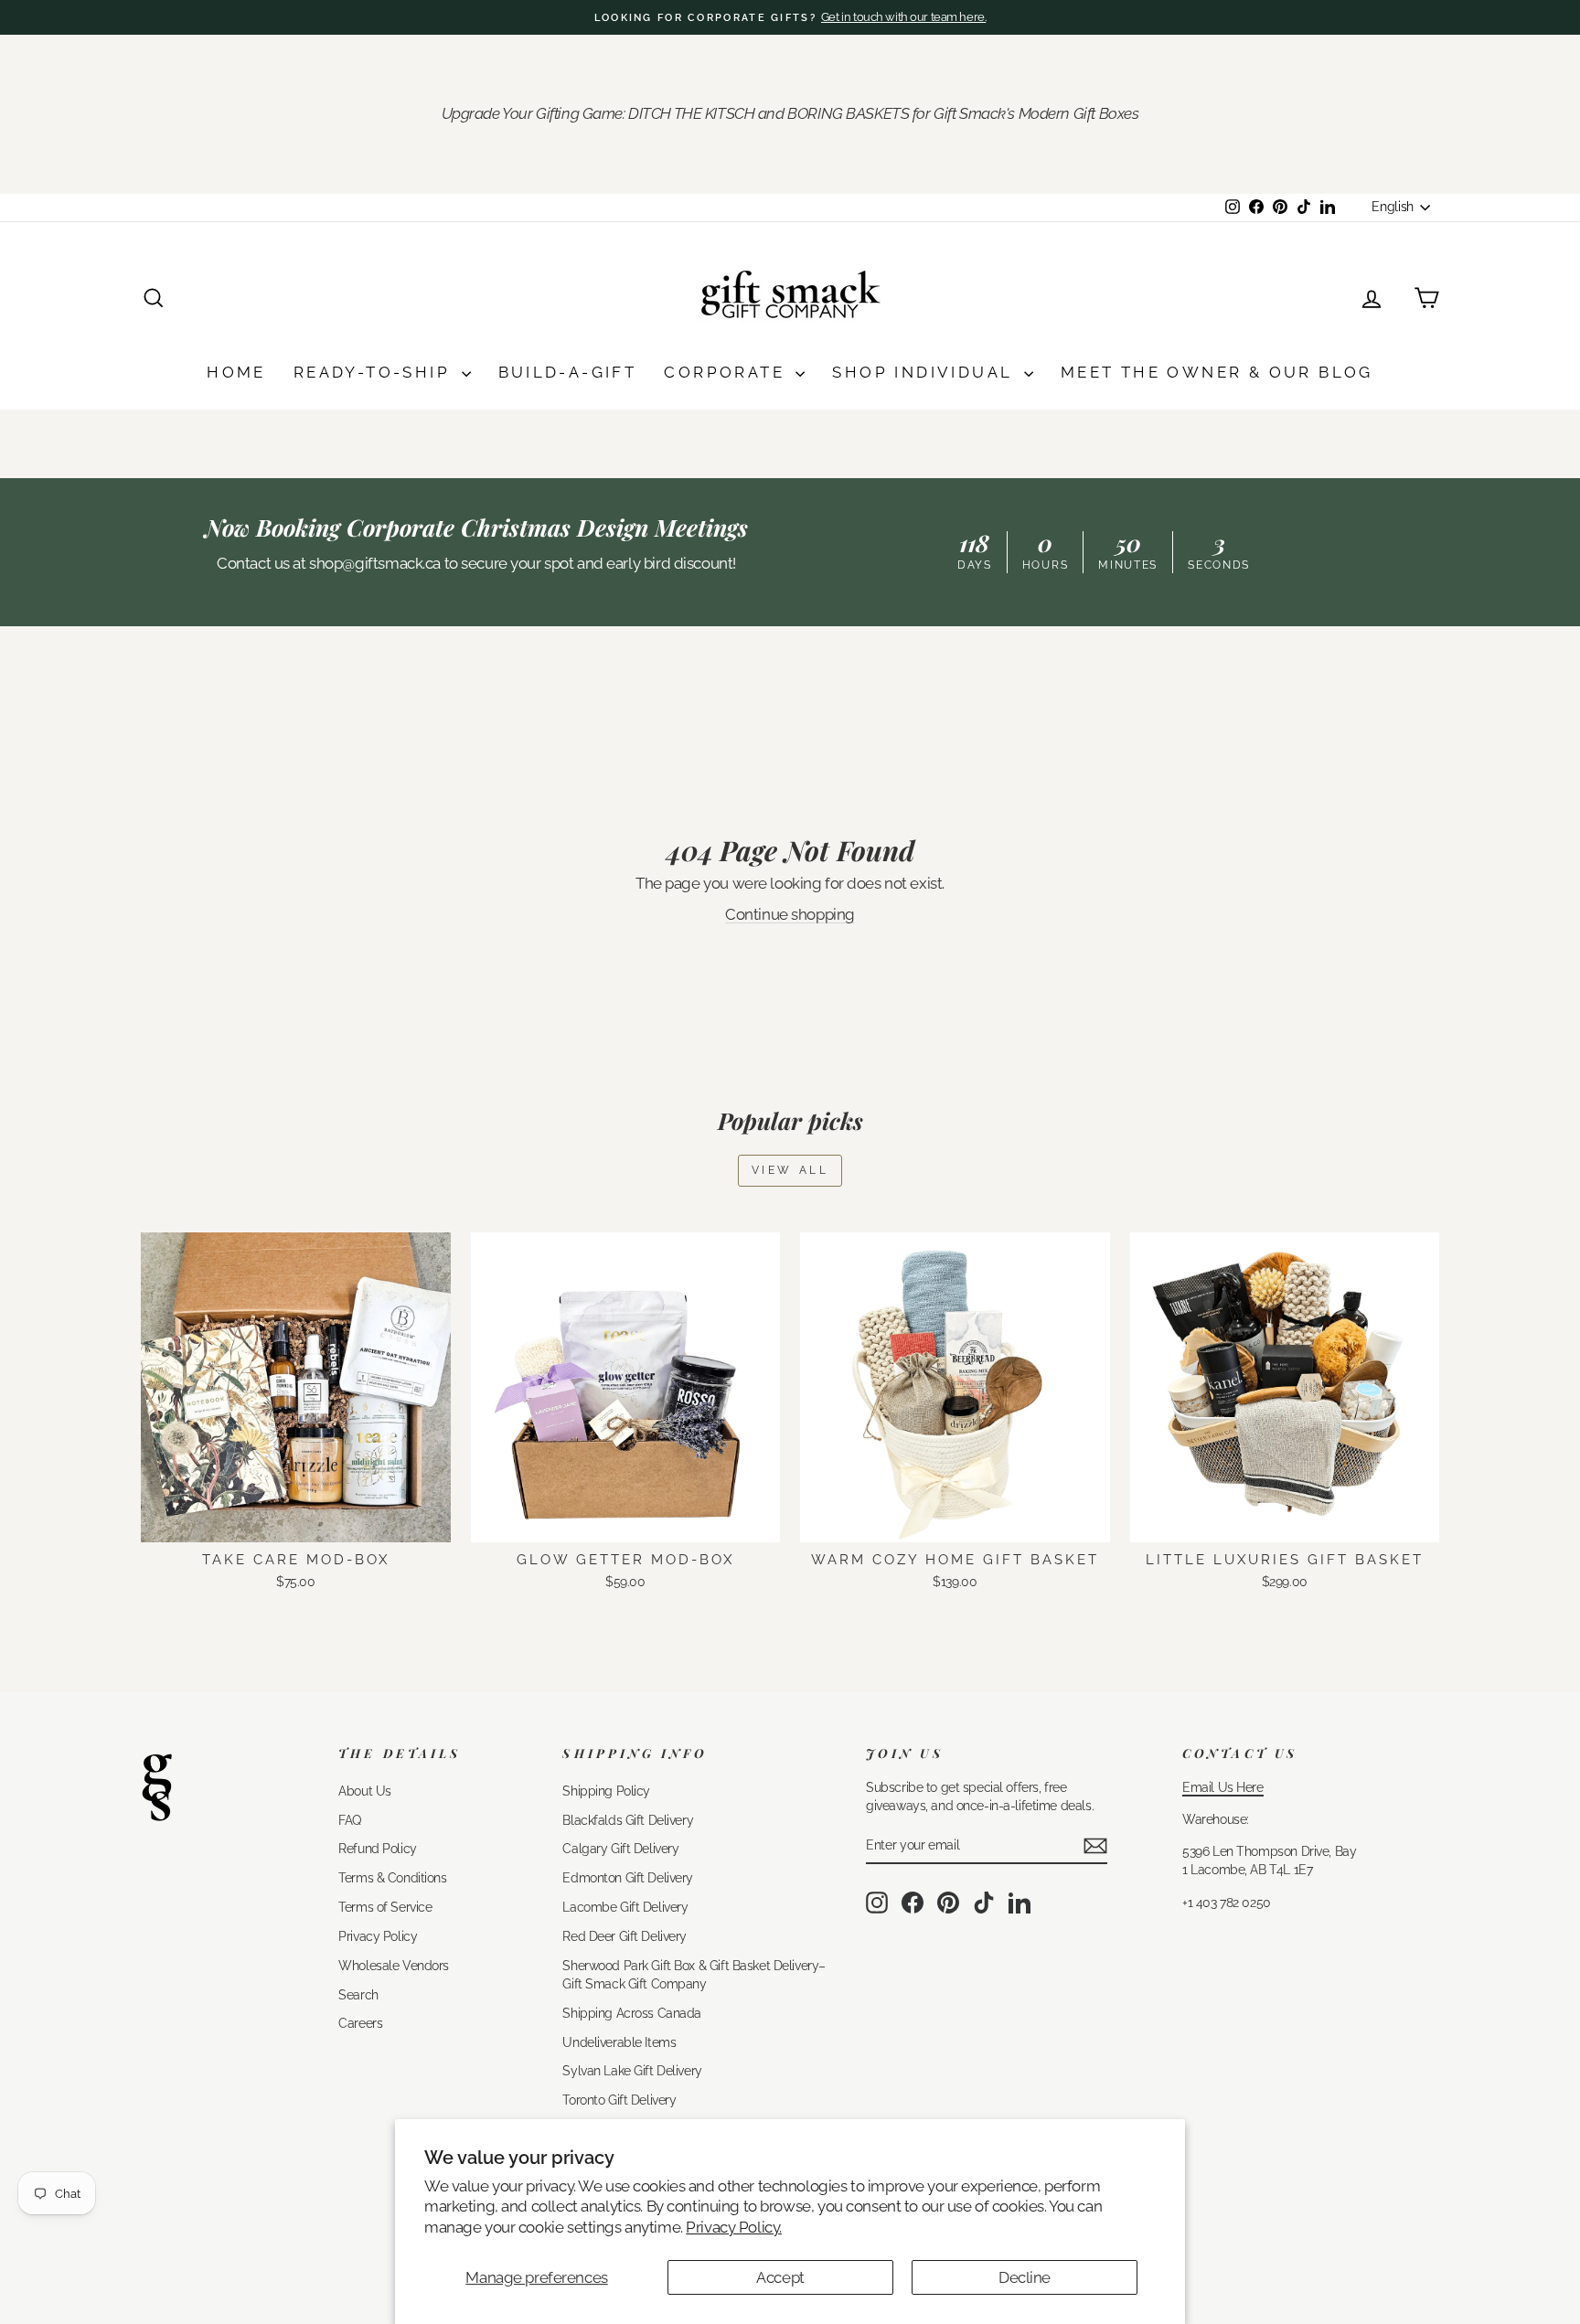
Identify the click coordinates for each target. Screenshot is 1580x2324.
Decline (1025, 2277)
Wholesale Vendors (394, 1965)
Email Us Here (1222, 1787)
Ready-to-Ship (375, 372)
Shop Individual (925, 372)
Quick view (296, 1522)
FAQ (350, 1820)
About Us (365, 1791)
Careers (360, 2023)
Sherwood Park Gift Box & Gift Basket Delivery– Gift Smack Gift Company (694, 1974)
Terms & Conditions (392, 1877)
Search (358, 1994)
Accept (780, 2277)
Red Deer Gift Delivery (625, 1936)
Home (236, 372)
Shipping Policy (606, 1791)
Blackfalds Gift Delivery (628, 1820)
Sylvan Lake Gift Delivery (632, 2070)
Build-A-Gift (568, 372)
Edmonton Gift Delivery (628, 1877)
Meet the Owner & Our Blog (1217, 372)
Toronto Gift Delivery (619, 2100)
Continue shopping (790, 914)
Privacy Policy (378, 1936)
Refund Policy (377, 1848)
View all (790, 1170)
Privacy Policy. (734, 2227)
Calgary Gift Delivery (620, 1848)
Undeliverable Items (619, 2042)
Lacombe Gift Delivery (625, 1907)
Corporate (727, 372)
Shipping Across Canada (632, 2013)
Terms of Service (385, 1907)
